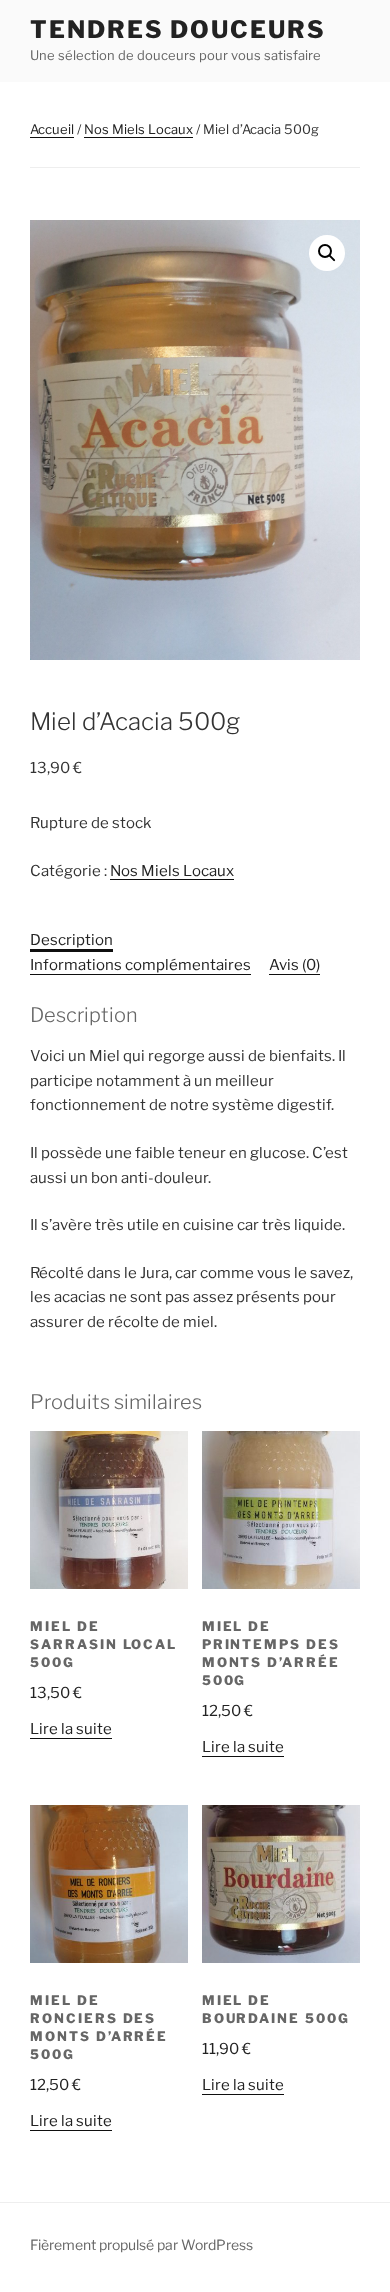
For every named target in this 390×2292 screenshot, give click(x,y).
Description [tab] (71, 940)
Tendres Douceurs (178, 29)
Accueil (52, 129)
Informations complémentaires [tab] (140, 965)
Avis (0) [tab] (294, 965)
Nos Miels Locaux (138, 129)
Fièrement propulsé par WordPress (141, 2244)
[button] (327, 253)
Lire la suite (71, 1729)
